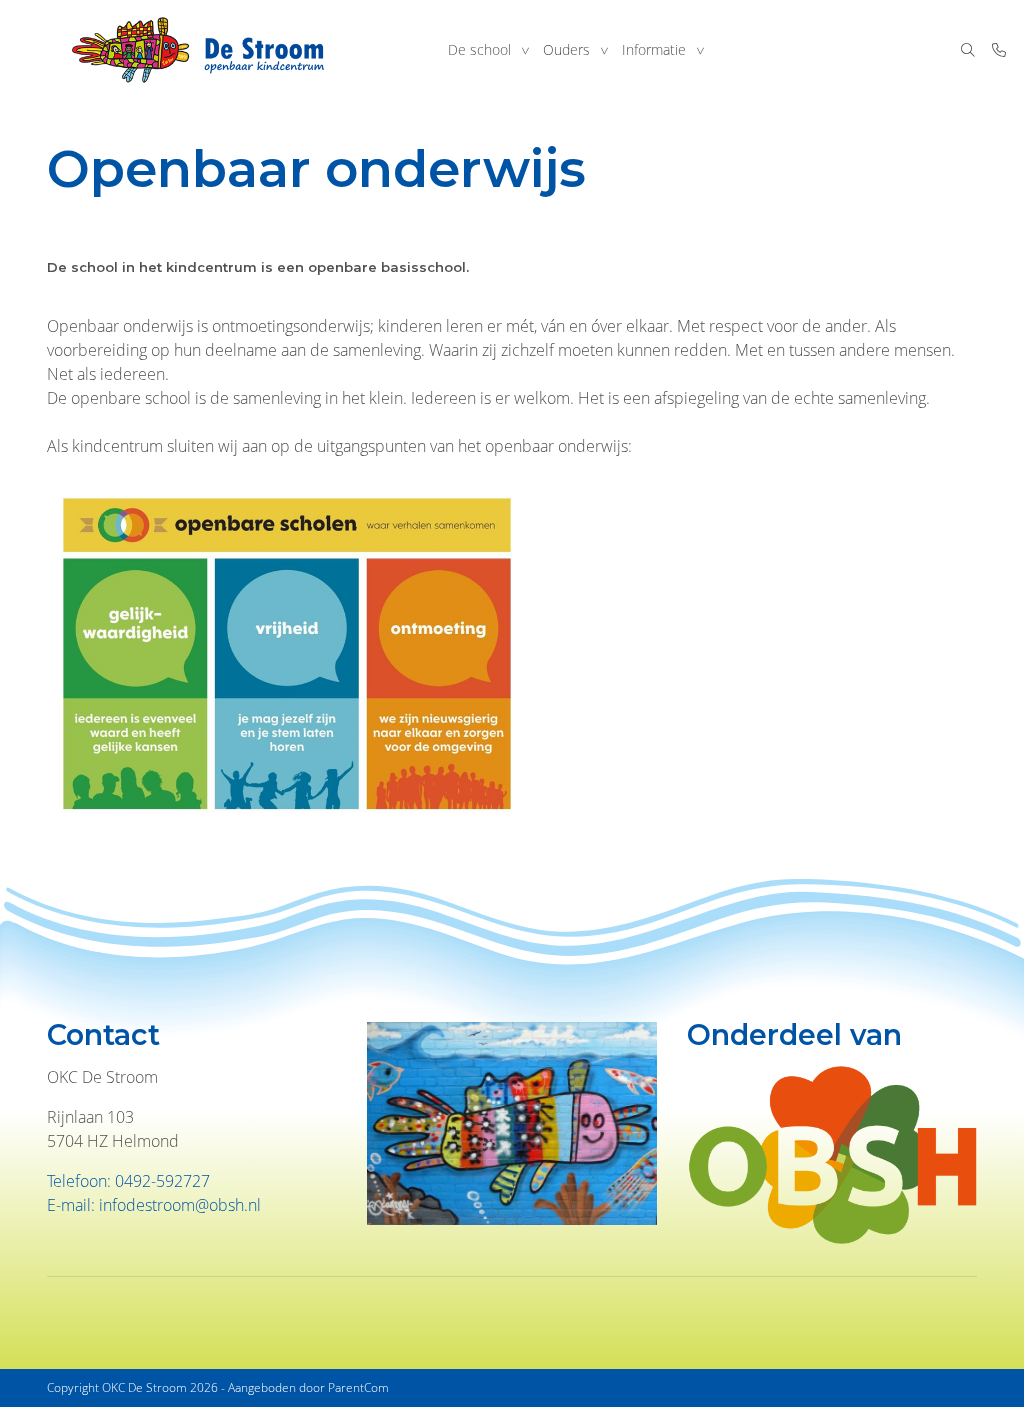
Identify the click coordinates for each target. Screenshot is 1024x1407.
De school (479, 49)
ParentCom (358, 1387)
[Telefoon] (999, 50)
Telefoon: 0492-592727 (128, 1181)
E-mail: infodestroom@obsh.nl (154, 1205)
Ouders (566, 49)
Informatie (654, 49)
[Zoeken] (968, 50)
